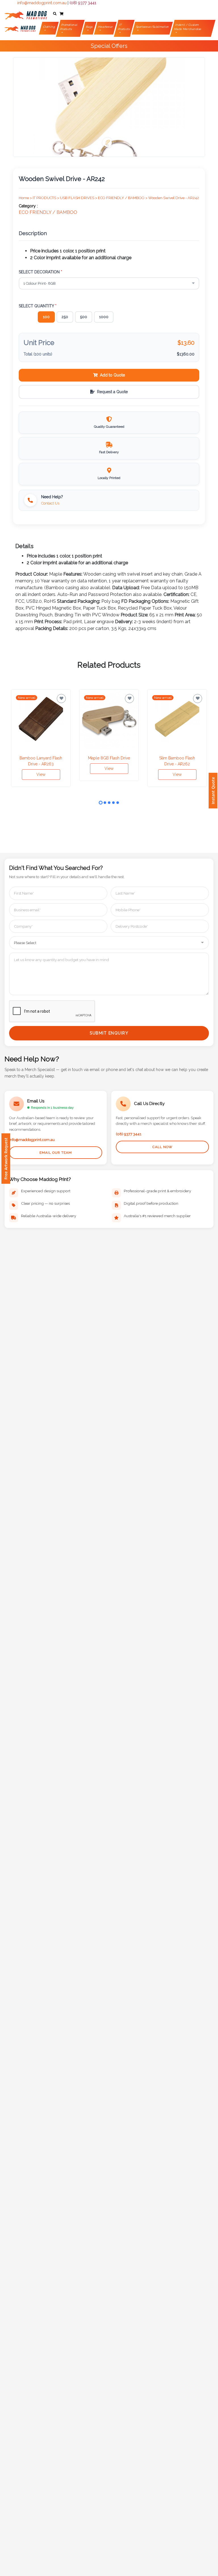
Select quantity (38, 306)
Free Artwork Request (6, 1159)
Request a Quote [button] (112, 392)
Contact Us (50, 503)
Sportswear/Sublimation (153, 27)
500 (84, 317)
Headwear (106, 27)
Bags (89, 27)
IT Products (124, 27)
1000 (104, 317)
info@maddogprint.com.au (42, 3)
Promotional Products (69, 27)
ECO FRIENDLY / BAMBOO (48, 212)
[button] (55, 14)
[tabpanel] (41, 738)
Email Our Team (56, 1153)
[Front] (26, 14)
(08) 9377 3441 (83, 3)
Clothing (49, 27)
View (41, 774)
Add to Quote (112, 375)
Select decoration (40, 272)
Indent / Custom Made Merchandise (188, 27)
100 (46, 317)
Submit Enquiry (109, 1033)
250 (65, 317)
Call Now (163, 1147)
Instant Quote (213, 791)
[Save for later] (61, 699)
